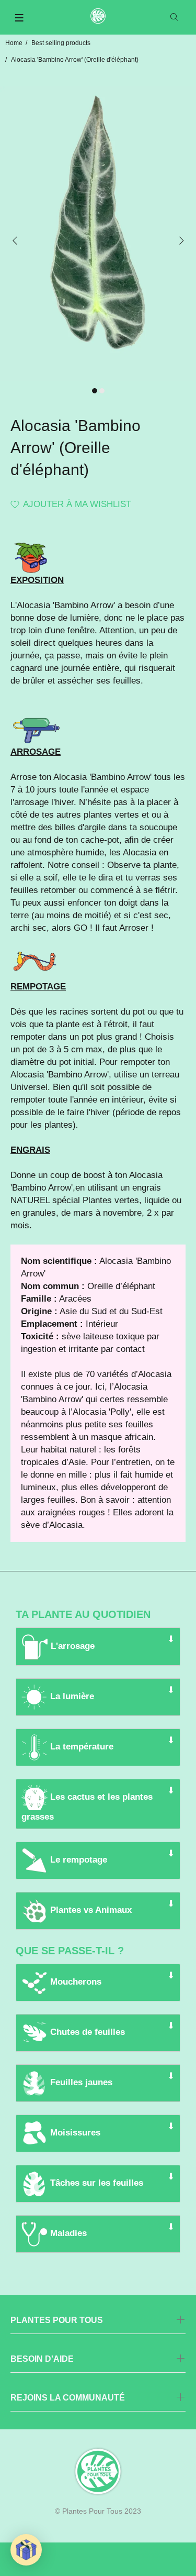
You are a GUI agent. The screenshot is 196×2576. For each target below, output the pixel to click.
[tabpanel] (98, 234)
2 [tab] (102, 391)
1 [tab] (95, 391)
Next (181, 240)
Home (14, 43)
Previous (15, 240)
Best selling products (61, 43)
